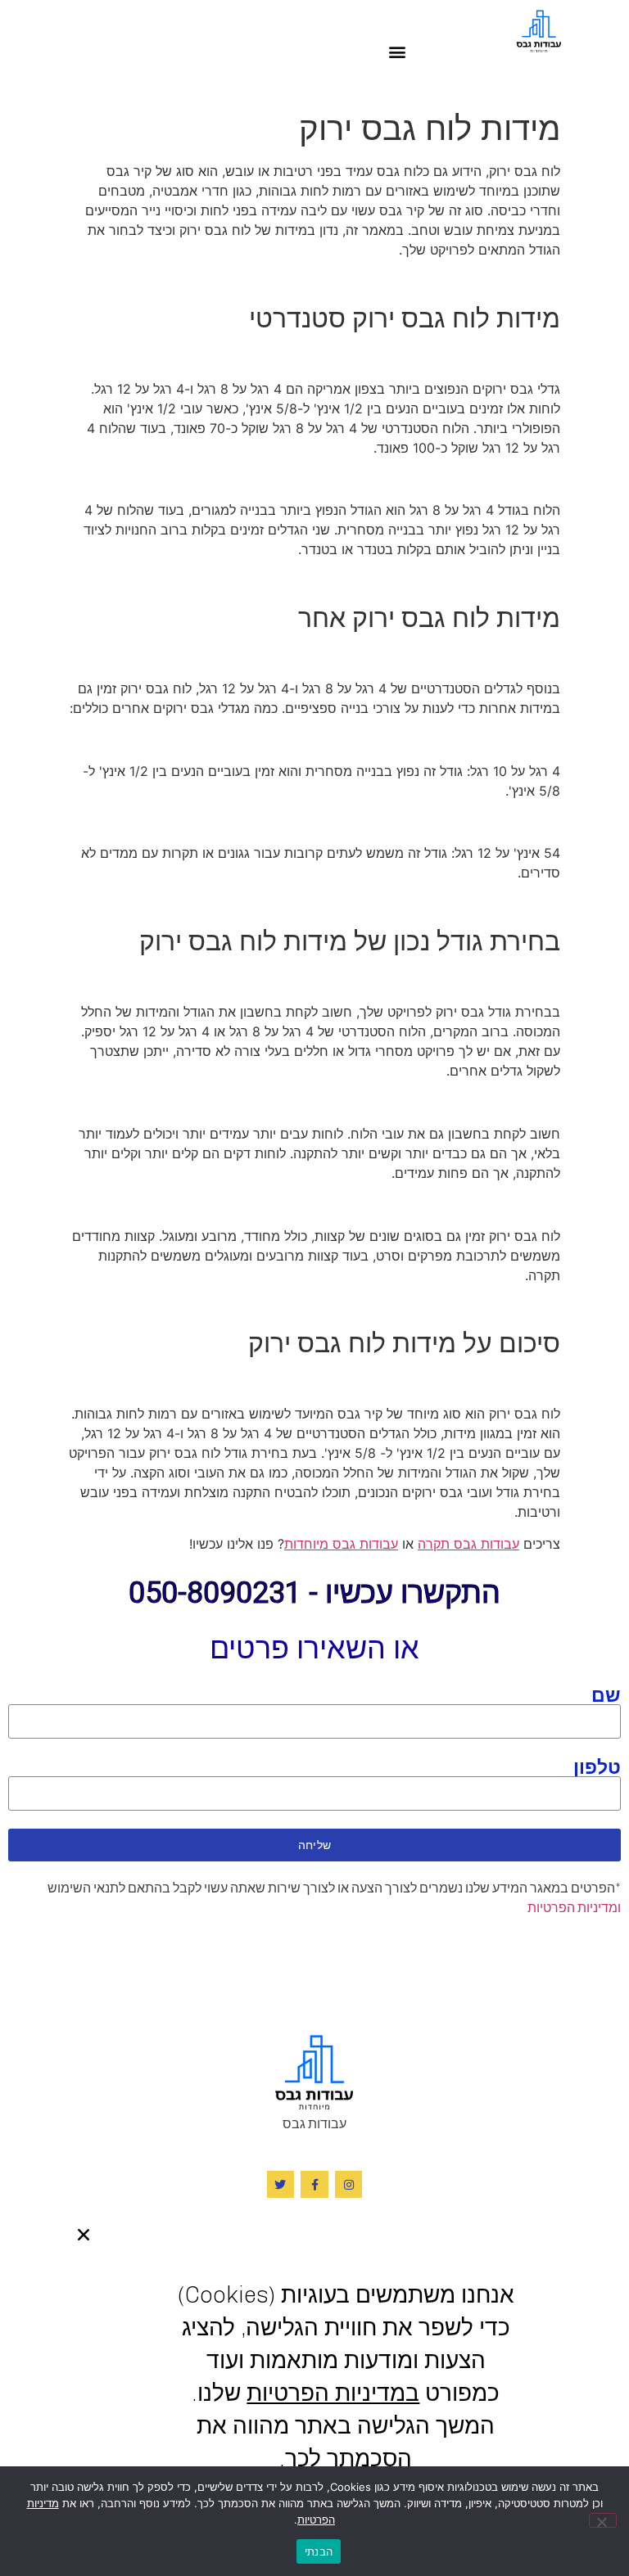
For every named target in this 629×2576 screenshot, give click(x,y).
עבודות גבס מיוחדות (341, 1544)
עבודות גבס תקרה (468, 1544)
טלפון (597, 1766)
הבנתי (319, 2551)
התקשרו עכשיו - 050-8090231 (314, 1593)
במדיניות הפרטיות (333, 2393)
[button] (398, 51)
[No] (603, 2520)
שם (606, 1694)
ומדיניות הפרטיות (574, 1907)
